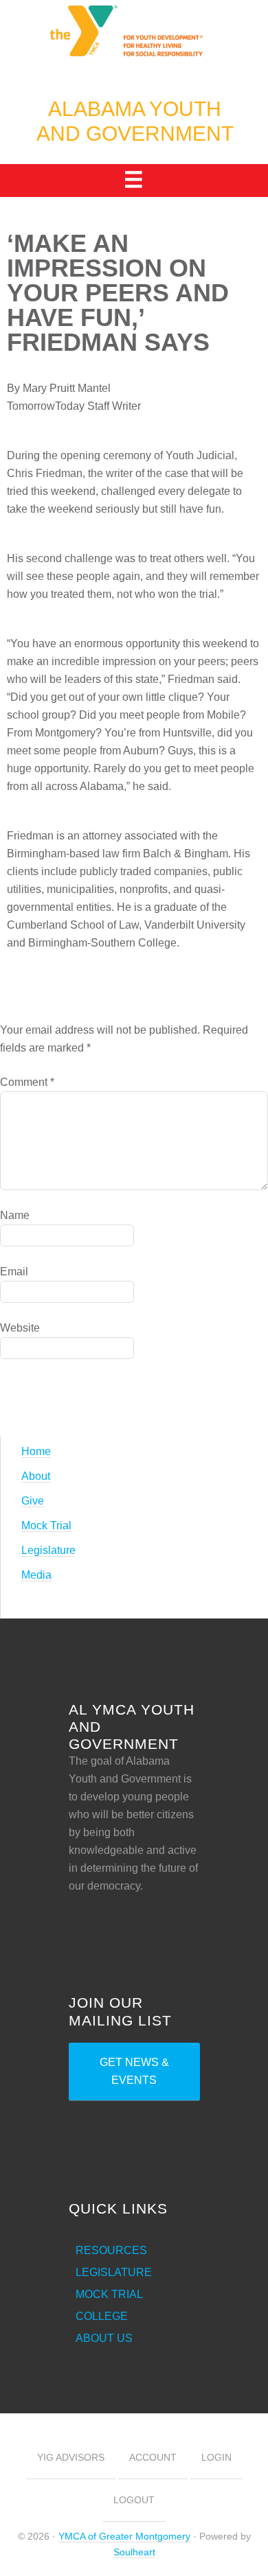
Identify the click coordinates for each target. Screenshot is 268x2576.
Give (33, 1501)
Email (14, 1272)
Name (15, 1215)
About (36, 1476)
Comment (27, 1082)
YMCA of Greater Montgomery (124, 2536)
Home (36, 1451)
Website (20, 1328)
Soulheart (134, 2552)
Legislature (48, 1550)
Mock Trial (46, 1525)
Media (36, 1575)
